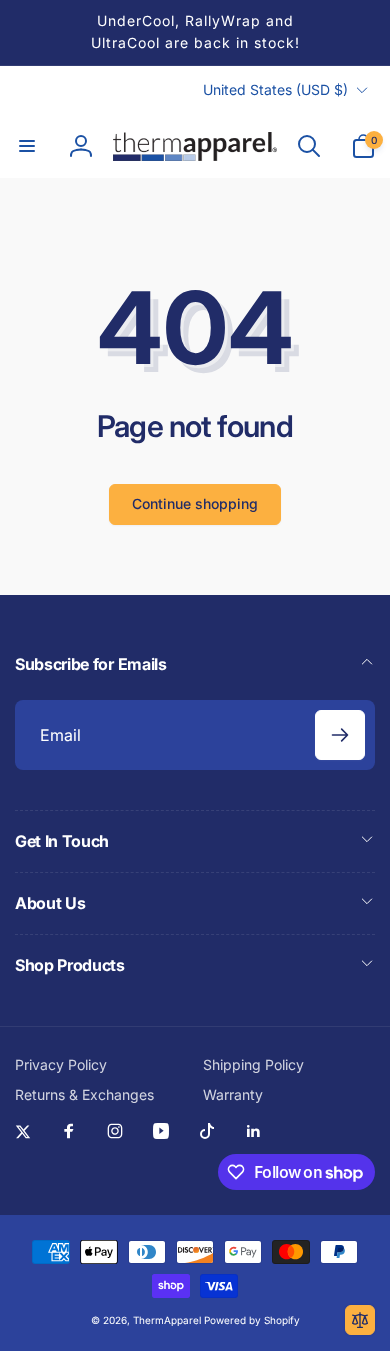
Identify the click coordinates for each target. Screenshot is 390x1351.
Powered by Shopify (252, 1320)
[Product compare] (360, 1320)
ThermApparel (167, 1320)
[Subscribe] (340, 735)
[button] (27, 146)
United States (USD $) (275, 89)
